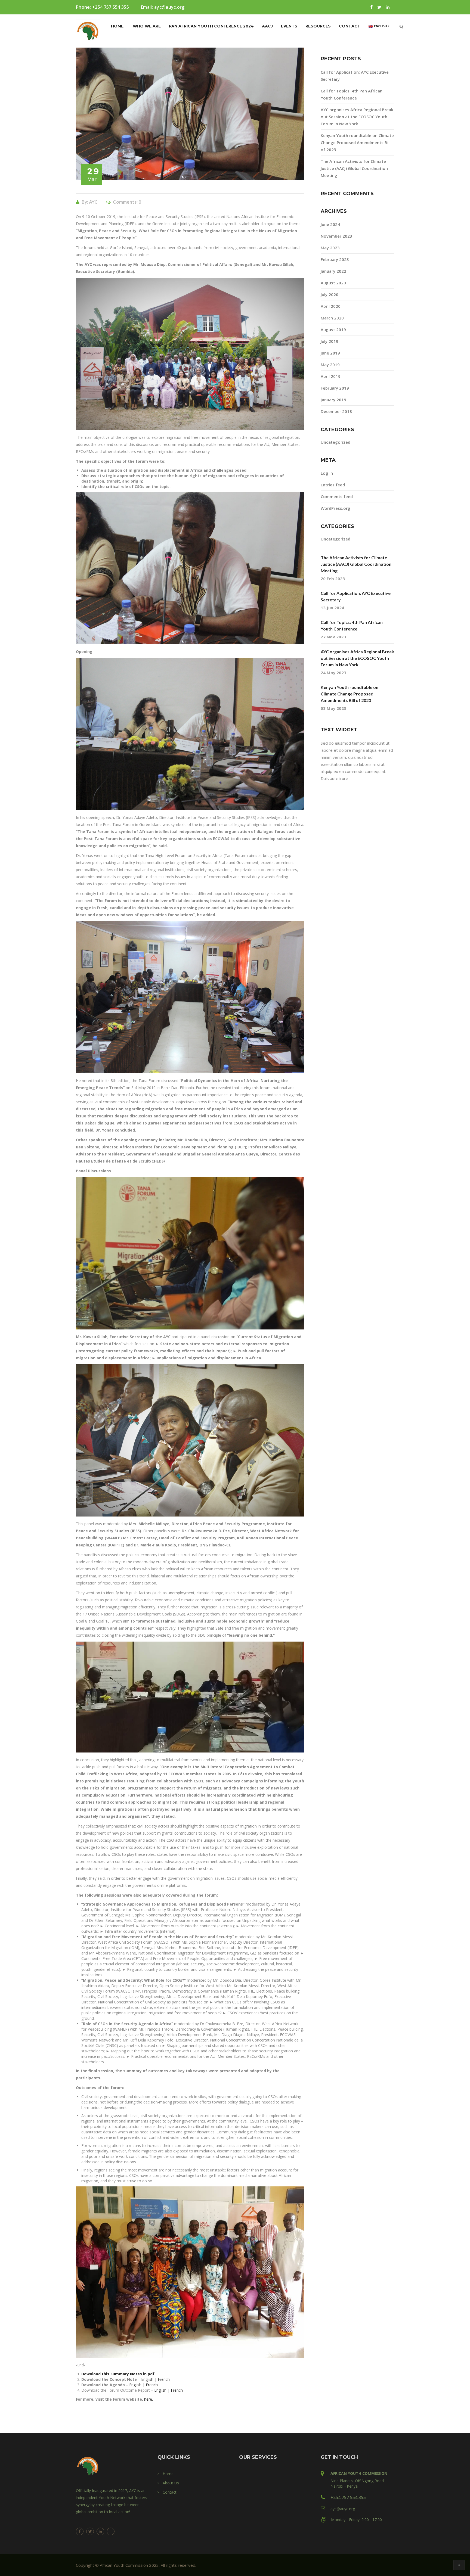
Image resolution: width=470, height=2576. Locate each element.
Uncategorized (336, 442)
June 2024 (330, 224)
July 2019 (330, 341)
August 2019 (333, 330)
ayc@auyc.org (169, 7)
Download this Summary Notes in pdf (118, 2374)
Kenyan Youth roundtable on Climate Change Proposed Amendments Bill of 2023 (357, 142)
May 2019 (330, 365)
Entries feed (333, 485)
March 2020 (332, 318)
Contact (350, 26)
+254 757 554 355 (111, 7)
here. (149, 2399)
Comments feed (337, 496)
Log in (327, 473)
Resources (318, 26)
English (147, 2379)
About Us (171, 2483)
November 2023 (336, 236)
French (164, 2379)
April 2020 (331, 306)
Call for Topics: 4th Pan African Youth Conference (352, 625)
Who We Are (147, 26)
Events (289, 26)
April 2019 (331, 376)
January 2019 (333, 400)
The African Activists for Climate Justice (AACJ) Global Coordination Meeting (354, 168)
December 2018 (336, 411)
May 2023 (330, 248)
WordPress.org (336, 508)
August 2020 (333, 283)
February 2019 (335, 388)
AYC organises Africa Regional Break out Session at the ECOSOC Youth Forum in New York (357, 117)
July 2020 (330, 294)
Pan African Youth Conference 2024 (211, 26)
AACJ (267, 26)
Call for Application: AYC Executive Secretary (356, 596)
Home (117, 26)
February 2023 (335, 259)
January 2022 (333, 271)
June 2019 (330, 353)
